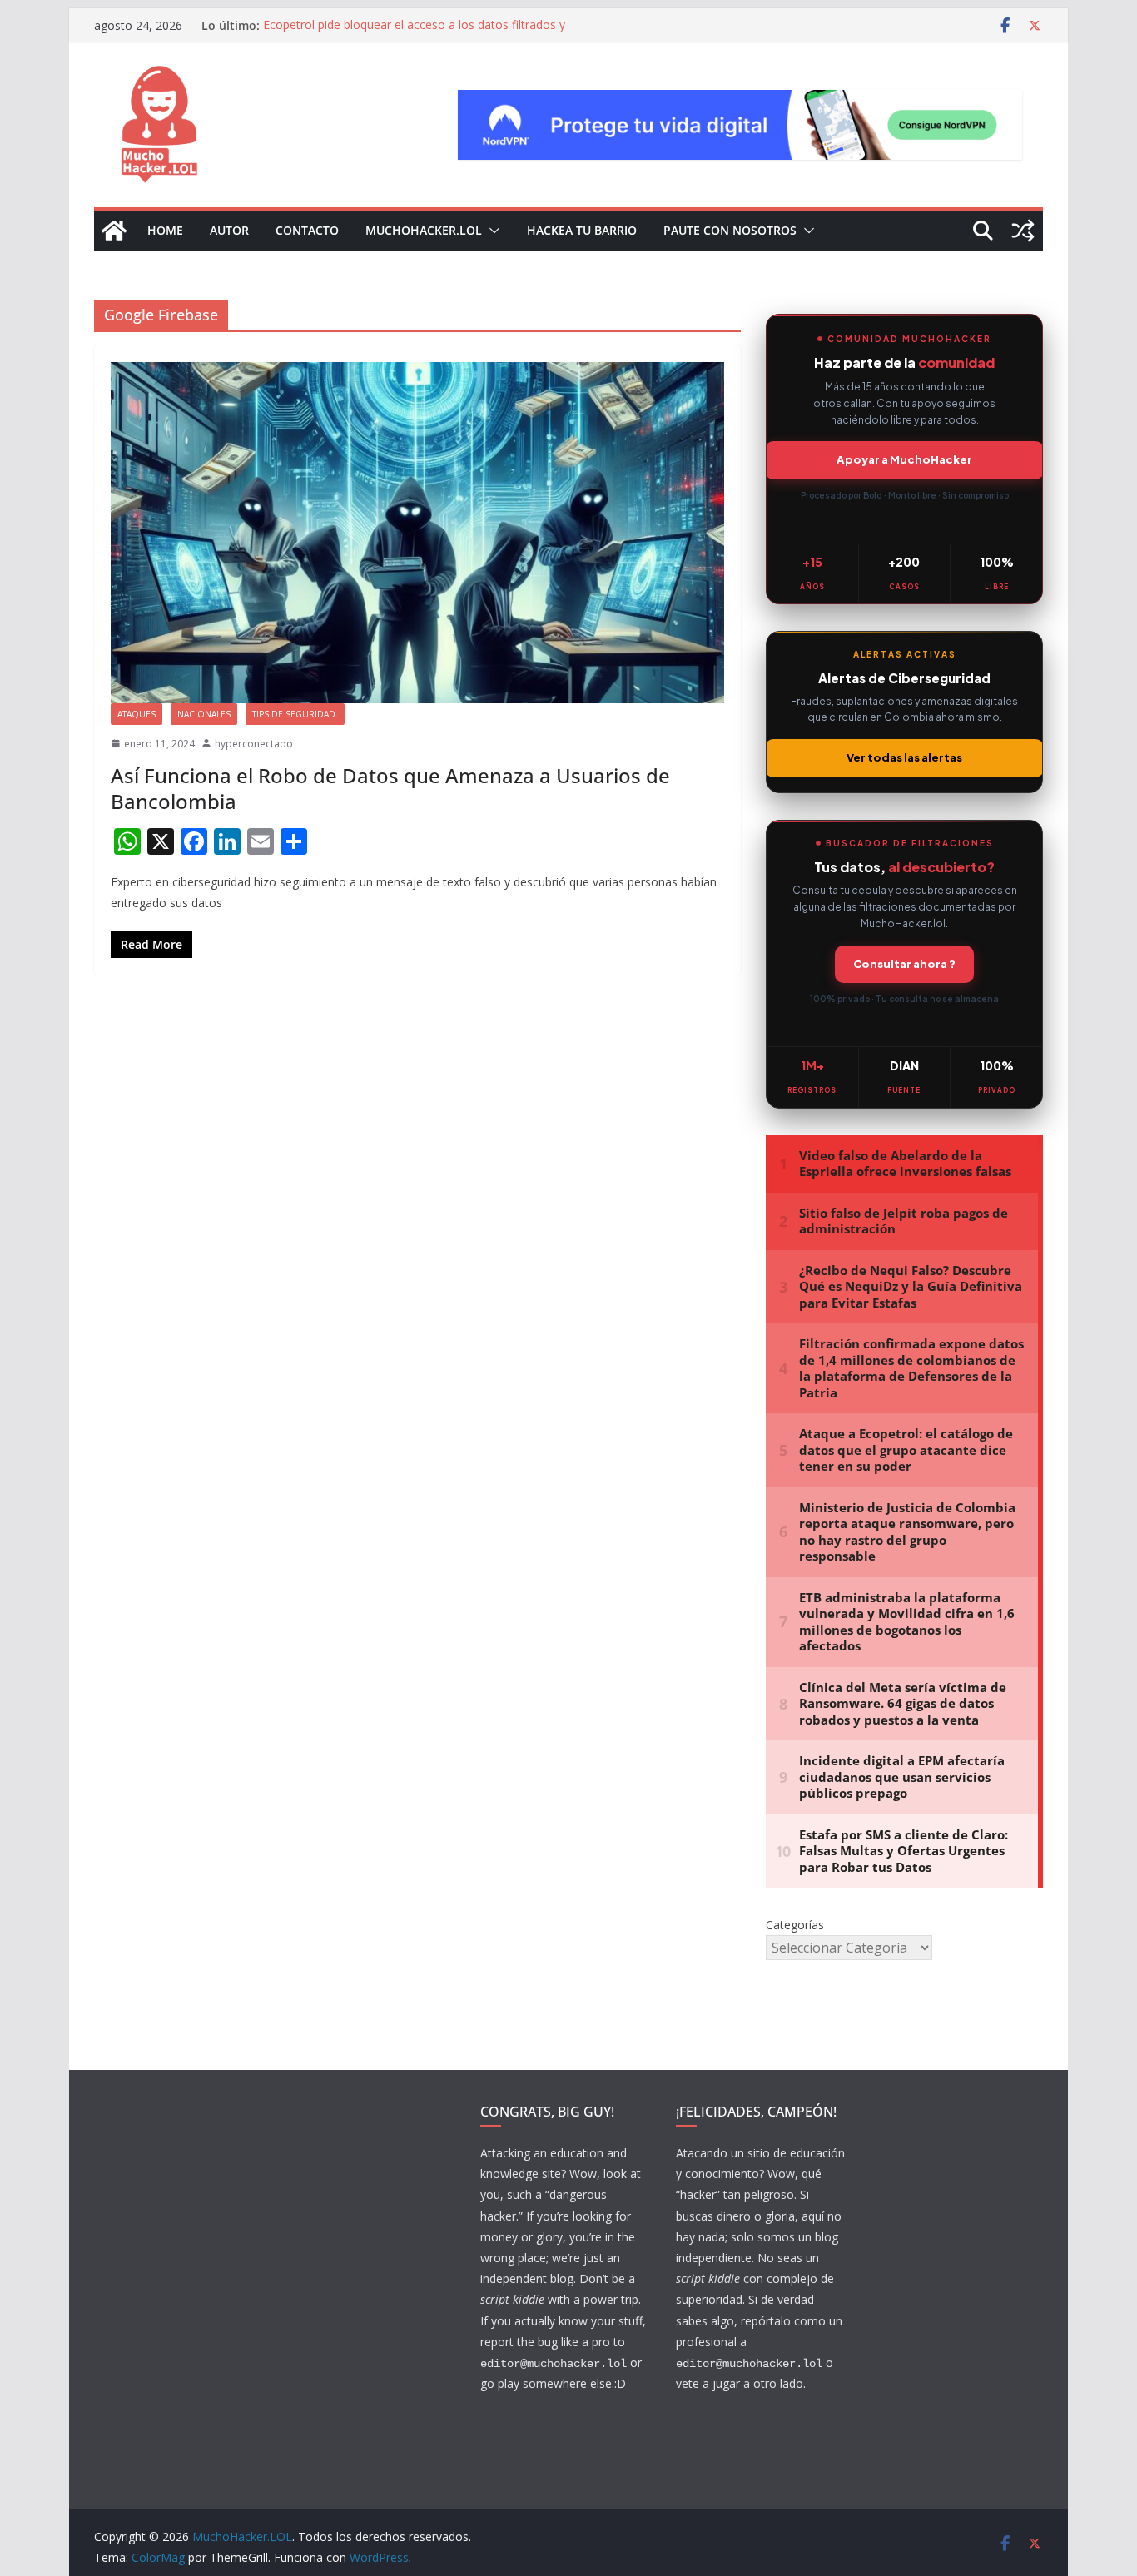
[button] (491, 231)
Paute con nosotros (730, 230)
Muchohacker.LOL (424, 230)
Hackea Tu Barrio (582, 230)
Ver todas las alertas (904, 757)
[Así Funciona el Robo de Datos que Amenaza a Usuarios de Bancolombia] (417, 533)
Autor (229, 230)
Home (165, 230)
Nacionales (204, 714)
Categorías (795, 1925)
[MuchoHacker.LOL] (114, 231)
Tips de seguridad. (295, 714)
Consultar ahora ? (904, 964)
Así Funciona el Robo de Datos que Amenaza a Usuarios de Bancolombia (390, 788)
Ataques (137, 714)
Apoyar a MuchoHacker (904, 459)
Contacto (307, 230)
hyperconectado (254, 744)
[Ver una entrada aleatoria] (1023, 231)
